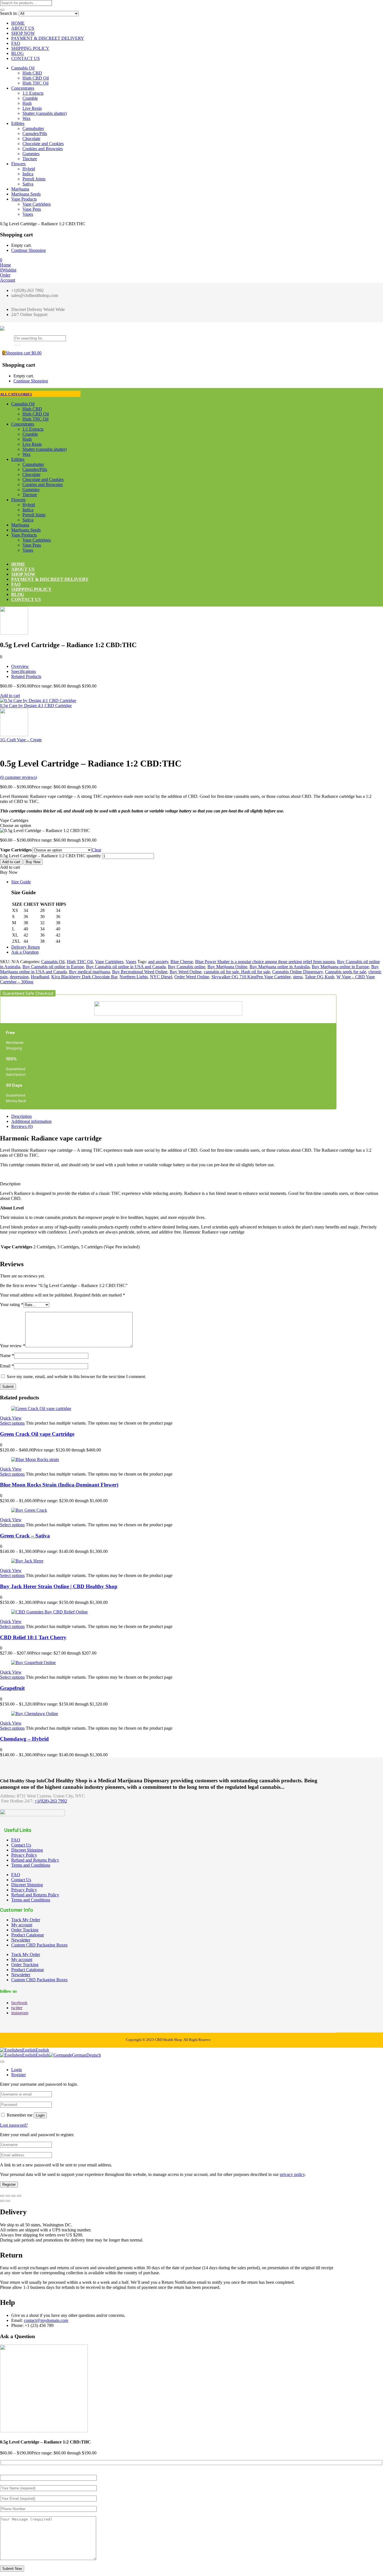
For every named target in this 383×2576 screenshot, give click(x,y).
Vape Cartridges (37, 204)
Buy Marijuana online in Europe (340, 967)
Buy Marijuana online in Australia (280, 967)
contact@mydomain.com (46, 2320)
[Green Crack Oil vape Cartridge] (41, 1408)
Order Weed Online (192, 977)
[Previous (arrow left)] (2, 2201)
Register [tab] (19, 2075)
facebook (19, 2003)
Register (9, 2184)
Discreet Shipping (27, 1850)
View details (11, 750)
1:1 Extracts (33, 93)
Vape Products (24, 199)
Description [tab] (21, 1116)
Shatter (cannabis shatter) (45, 113)
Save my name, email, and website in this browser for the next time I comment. (76, 1377)
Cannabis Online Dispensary (297, 972)
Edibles (18, 123)
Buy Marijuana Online (227, 967)
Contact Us (21, 1845)
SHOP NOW (23, 33)
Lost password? (14, 2125)
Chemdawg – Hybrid (24, 1739)
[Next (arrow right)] (8, 2201)
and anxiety (158, 962)
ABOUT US (23, 28)
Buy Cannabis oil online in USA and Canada (126, 967)
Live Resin (32, 108)
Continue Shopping (28, 250)
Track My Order (26, 1920)
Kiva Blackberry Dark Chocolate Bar (84, 977)
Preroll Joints (34, 179)
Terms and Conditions (31, 1865)
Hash (27, 103)
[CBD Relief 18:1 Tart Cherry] (49, 1612)
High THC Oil (35, 83)
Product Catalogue (28, 1935)
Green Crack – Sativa (25, 1536)
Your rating (12, 1305)
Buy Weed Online (186, 972)
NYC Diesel (161, 977)
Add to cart (10, 695)
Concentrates (23, 88)
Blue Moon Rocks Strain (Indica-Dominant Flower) (59, 1485)
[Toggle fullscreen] (8, 2196)
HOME (18, 23)
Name (7, 1356)
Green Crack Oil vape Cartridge (37, 1434)
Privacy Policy (24, 1855)
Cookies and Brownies (43, 149)
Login (40, 2115)
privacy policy (292, 2174)
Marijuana (20, 189)
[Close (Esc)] (19, 2196)
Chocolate (31, 139)
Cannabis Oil (23, 68)
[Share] (13, 2196)
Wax (26, 118)
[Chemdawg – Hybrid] (35, 1714)
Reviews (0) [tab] (22, 1126)
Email (7, 1366)
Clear (96, 850)
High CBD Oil (36, 78)
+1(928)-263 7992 (51, 1801)
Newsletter (21, 1940)
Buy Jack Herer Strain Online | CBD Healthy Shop (59, 1586)
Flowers (18, 164)
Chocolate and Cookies (43, 144)
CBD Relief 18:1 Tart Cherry (33, 1637)
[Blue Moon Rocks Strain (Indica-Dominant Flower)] (35, 1459)
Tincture (30, 159)
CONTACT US (26, 58)
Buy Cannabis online (187, 967)
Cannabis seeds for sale (346, 972)
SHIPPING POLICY (30, 48)
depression (19, 977)
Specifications (24, 671)
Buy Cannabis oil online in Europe (53, 967)
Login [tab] (17, 2070)
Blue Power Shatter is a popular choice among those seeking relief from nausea (265, 962)
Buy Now (33, 862)
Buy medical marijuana (89, 972)
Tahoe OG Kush (319, 977)
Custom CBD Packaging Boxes (39, 1945)
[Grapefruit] (34, 1663)
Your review (13, 1346)
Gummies (31, 154)
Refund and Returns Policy (35, 1860)
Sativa (28, 184)
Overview (20, 666)
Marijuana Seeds (26, 194)
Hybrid (29, 169)
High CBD (32, 73)
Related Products (26, 676)
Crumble (30, 98)
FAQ (16, 43)
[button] (1, 260)
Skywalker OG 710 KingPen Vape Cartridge (251, 977)
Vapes (28, 214)
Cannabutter (33, 128)
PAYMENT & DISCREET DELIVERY (48, 38)
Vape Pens (32, 209)
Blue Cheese (182, 962)
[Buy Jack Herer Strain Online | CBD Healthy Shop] (27, 1561)
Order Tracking (25, 1930)
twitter (17, 2008)
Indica (28, 174)
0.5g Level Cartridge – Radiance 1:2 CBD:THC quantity (50, 856)
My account (22, 1925)
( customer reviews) (19, 777)
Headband (40, 977)
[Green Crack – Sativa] (29, 1510)
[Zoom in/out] (2, 2196)
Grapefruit (12, 1688)
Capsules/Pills (35, 133)
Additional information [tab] (31, 1121)
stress (298, 977)
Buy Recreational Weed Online (140, 972)
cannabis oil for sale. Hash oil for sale (237, 972)
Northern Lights (134, 977)
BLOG (18, 53)
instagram (20, 2013)
